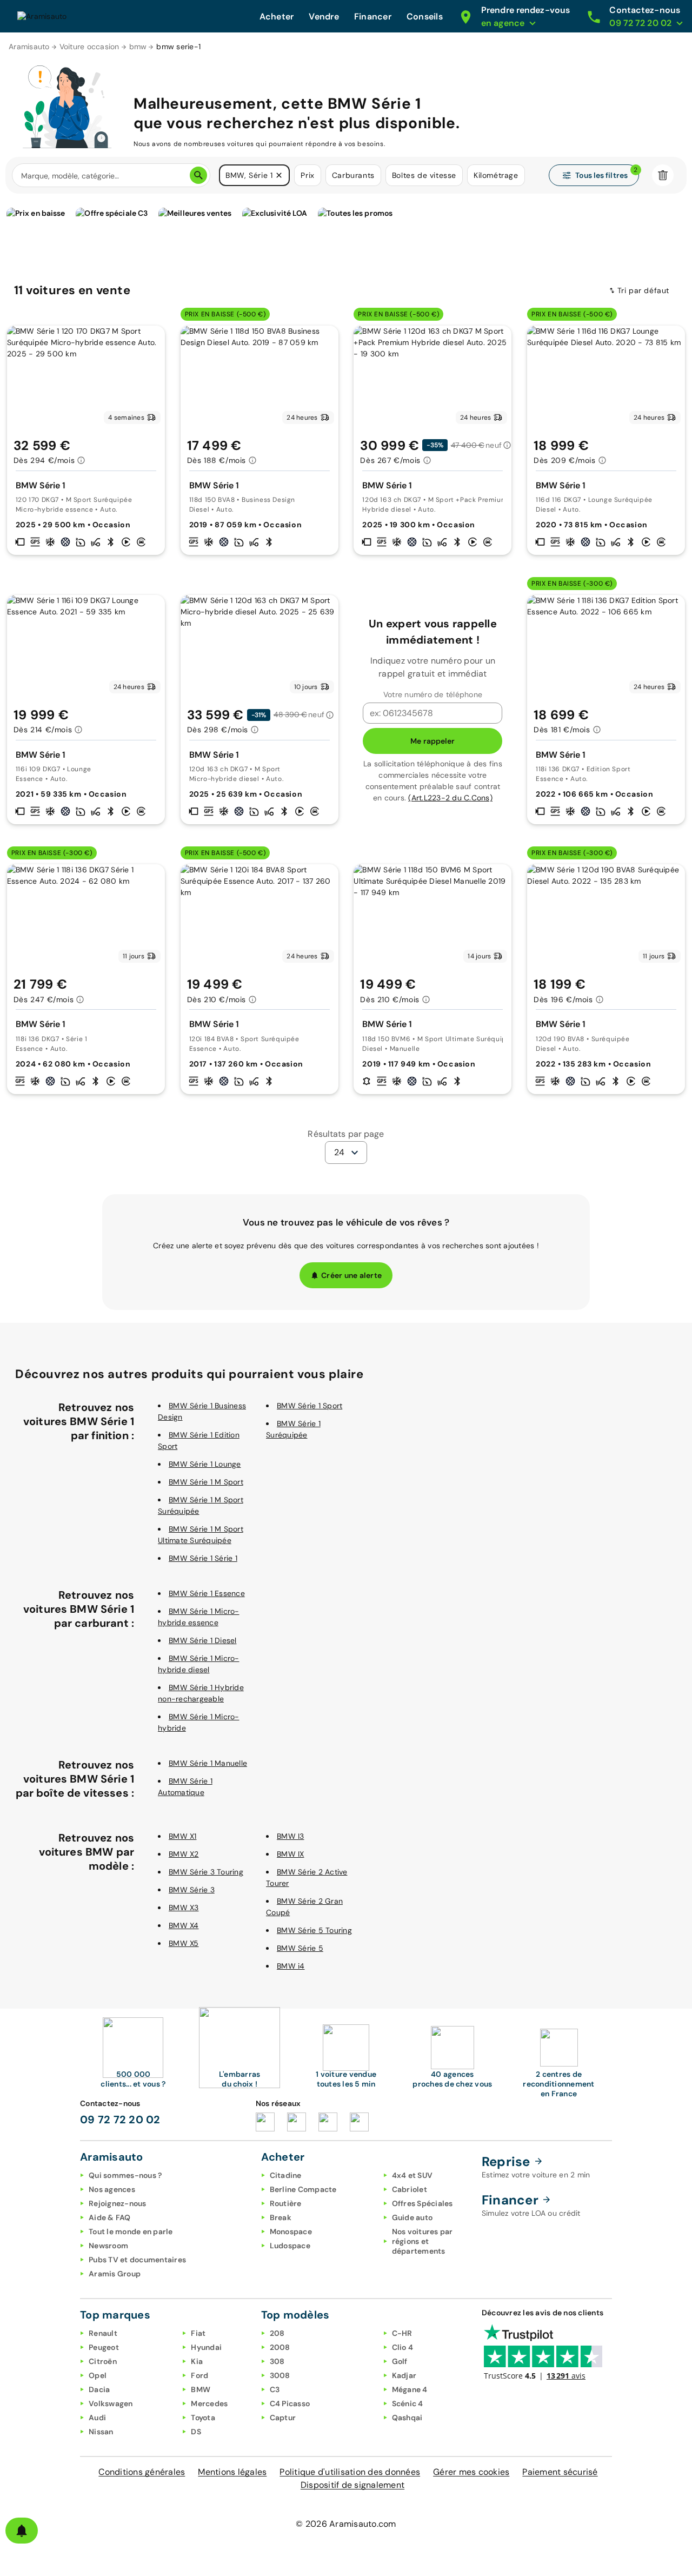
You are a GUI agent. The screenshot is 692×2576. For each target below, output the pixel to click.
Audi (97, 2418)
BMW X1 (183, 1836)
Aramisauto (29, 47)
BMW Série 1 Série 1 (203, 1558)
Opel (98, 2375)
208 (277, 2333)
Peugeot (104, 2347)
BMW (201, 2389)
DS (196, 2432)
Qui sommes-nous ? (125, 2175)
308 (277, 2361)
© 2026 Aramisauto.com (346, 2524)
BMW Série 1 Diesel (203, 1640)
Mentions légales (232, 2472)
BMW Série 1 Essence (207, 1593)
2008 (280, 2347)
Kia (197, 2361)
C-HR (402, 2333)
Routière (286, 2203)
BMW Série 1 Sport (310, 1406)
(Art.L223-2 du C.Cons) (450, 798)
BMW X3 (184, 1908)
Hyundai (206, 2347)
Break (281, 2217)
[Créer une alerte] (22, 2531)
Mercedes (209, 2403)
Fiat (198, 2333)
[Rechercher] (198, 175)
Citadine (286, 2175)
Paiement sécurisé (560, 2472)
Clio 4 (403, 2347)
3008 (280, 2375)
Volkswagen (111, 2403)
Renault (103, 2333)
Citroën (103, 2361)
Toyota (203, 2418)
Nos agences (112, 2189)
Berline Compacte (303, 2189)
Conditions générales (142, 2472)
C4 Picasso (290, 2403)
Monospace (291, 2231)
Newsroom (108, 2246)
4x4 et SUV (412, 2175)
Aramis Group (115, 2274)
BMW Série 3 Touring (206, 1872)
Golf (400, 2361)
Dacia (99, 2389)
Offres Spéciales (422, 2203)
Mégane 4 (410, 2389)
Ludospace (290, 2246)
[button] (279, 175)
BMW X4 (184, 1925)
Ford (199, 2375)
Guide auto (412, 2217)
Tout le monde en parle (131, 2231)
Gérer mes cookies (471, 2472)
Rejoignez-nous (118, 2203)
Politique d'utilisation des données (350, 2472)
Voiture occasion (89, 47)
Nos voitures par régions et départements (422, 2241)
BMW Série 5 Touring (314, 1930)
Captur (283, 2418)
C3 (275, 2389)
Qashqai (407, 2418)
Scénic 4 (408, 2403)
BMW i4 (291, 1966)
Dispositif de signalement (352, 2485)
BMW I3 (291, 1836)
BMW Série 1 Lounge (205, 1464)
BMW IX (291, 1854)
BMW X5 (184, 1943)
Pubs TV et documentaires (137, 2260)
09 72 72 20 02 (120, 2120)
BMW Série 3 (192, 1890)
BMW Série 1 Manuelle (208, 1763)
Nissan (101, 2432)
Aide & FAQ (110, 2217)
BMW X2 (184, 1854)
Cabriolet (410, 2189)
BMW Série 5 (300, 1948)
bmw (138, 47)
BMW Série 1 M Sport (206, 1482)
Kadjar (404, 2375)
